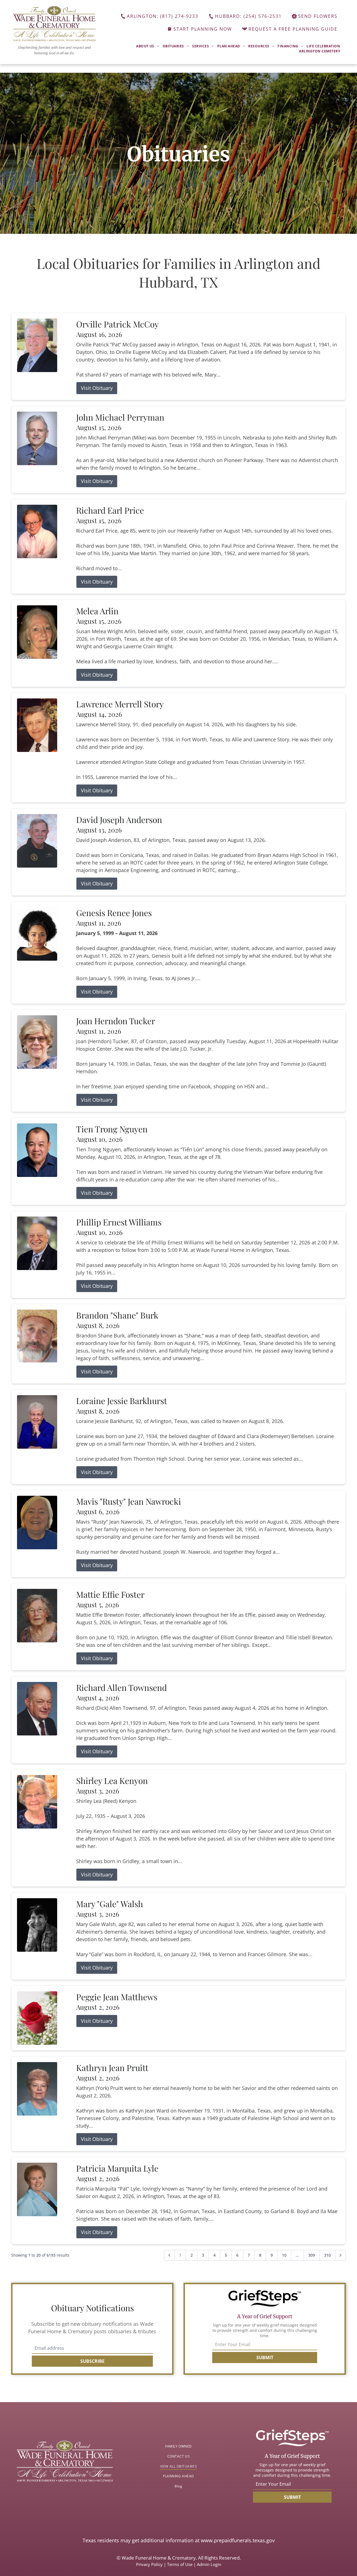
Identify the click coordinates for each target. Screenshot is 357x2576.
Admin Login (209, 2564)
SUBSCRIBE (92, 2361)
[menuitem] (148, 46)
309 (312, 2255)
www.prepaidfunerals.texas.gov (238, 2540)
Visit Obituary (97, 388)
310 (327, 2255)
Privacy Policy (149, 2564)
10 (284, 2255)
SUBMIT (265, 2358)
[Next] (341, 2255)
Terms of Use (180, 2564)
